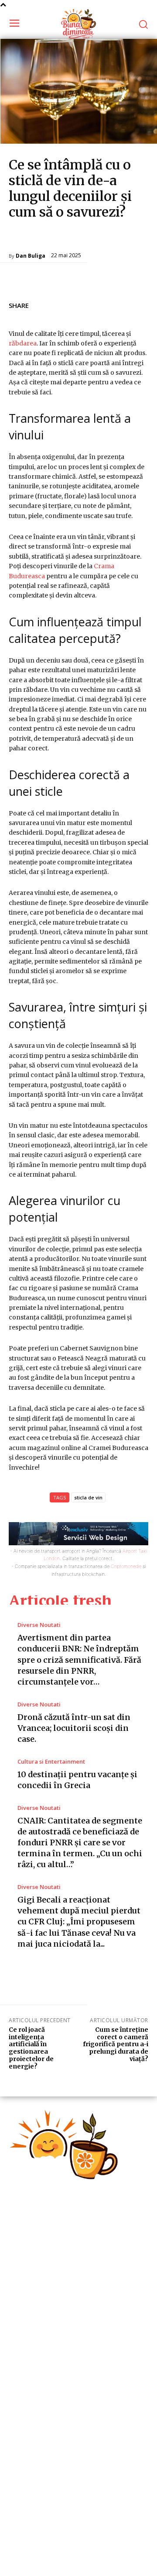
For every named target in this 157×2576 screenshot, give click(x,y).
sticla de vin (88, 1497)
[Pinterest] (119, 304)
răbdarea (23, 343)
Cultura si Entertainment (51, 1762)
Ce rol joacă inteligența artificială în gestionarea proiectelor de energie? (31, 2048)
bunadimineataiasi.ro (39, 2562)
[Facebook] (78, 304)
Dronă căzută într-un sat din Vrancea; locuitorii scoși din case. (74, 1728)
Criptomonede (126, 1566)
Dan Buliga (31, 256)
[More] (139, 304)
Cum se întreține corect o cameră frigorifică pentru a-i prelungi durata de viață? (116, 2044)
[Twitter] (99, 304)
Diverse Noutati (32, 238)
